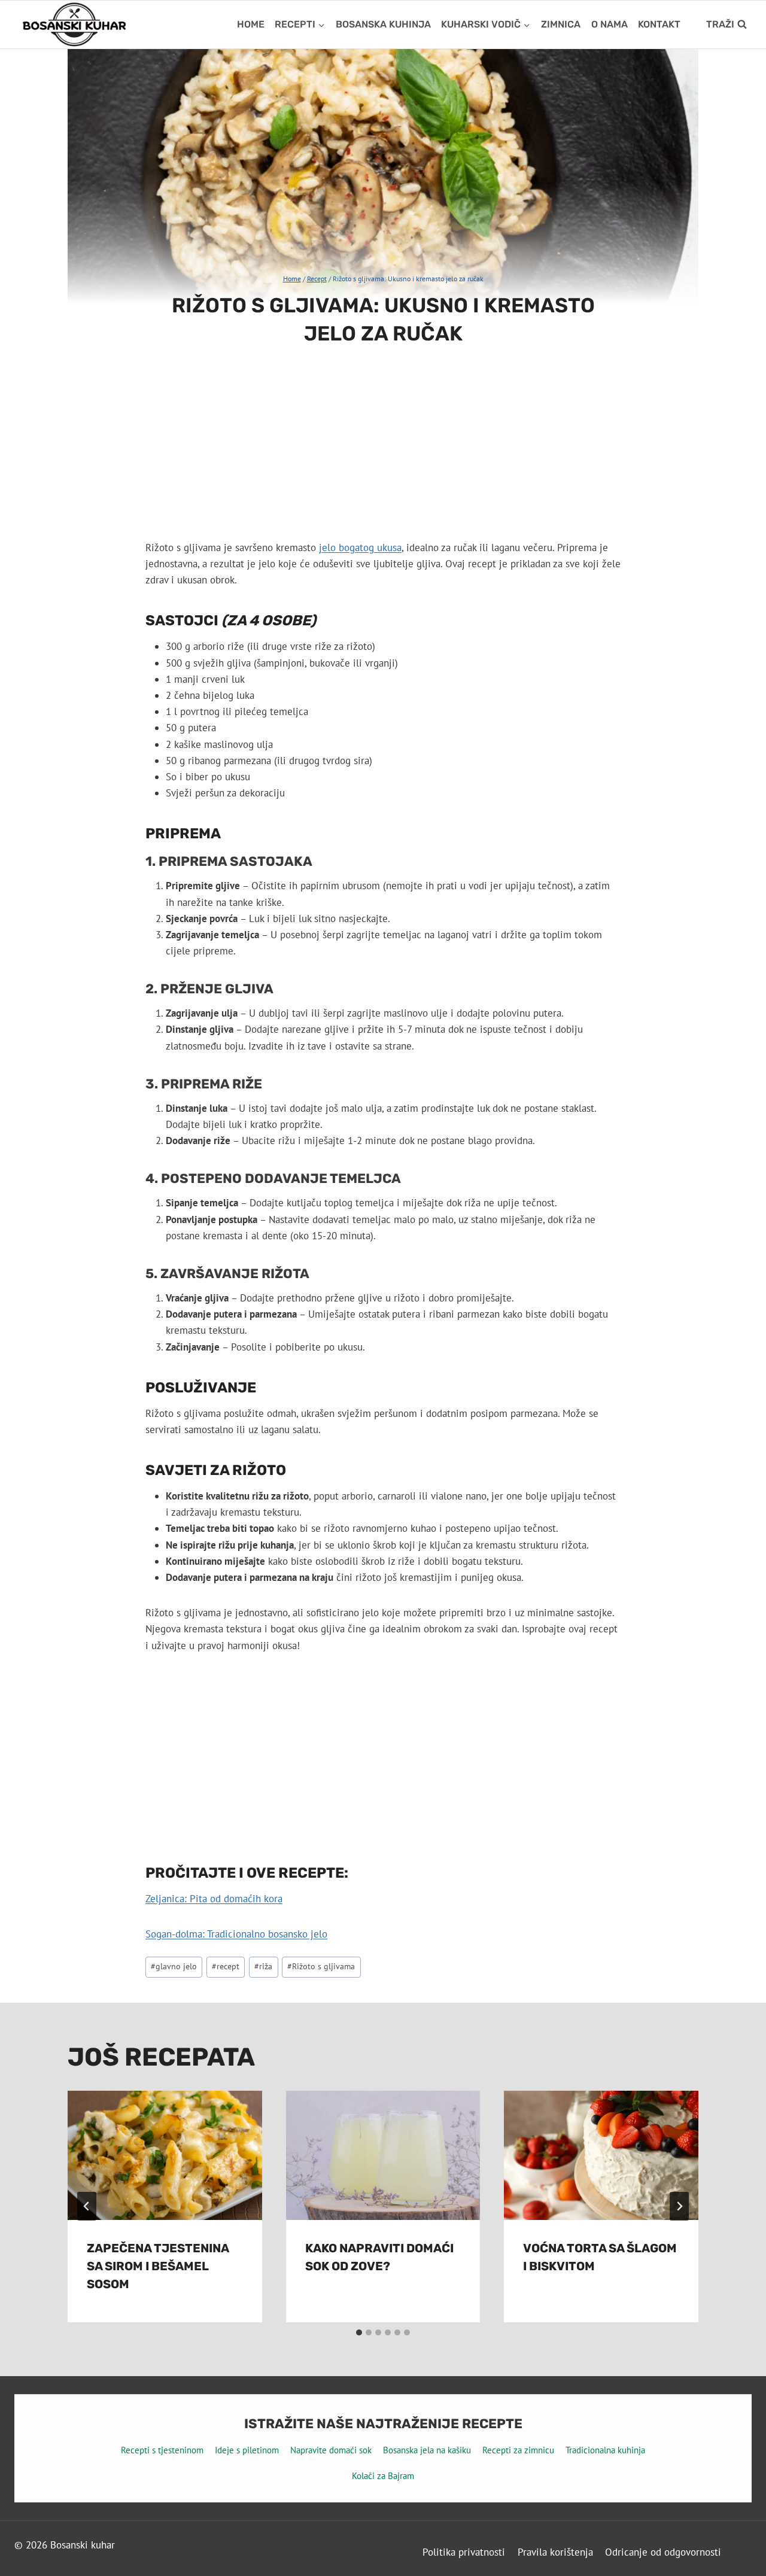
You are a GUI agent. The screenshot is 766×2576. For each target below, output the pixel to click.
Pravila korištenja (555, 2552)
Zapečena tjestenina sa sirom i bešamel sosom (158, 2266)
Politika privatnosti (464, 2552)
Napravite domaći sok (331, 2450)
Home (251, 24)
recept (226, 1966)
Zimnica (561, 24)
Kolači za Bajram (383, 2476)
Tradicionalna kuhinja (605, 2450)
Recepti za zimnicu (518, 2450)
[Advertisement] (383, 451)
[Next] (679, 2206)
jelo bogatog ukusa (360, 548)
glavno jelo (174, 1966)
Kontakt (659, 24)
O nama (610, 24)
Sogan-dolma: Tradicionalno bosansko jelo (236, 1934)
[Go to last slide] (87, 2206)
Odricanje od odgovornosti (663, 2552)
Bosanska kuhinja (383, 24)
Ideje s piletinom (247, 2450)
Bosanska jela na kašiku (427, 2450)
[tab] (359, 2332)
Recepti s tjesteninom (162, 2450)
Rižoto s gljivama (321, 1966)
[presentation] (165, 2155)
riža (263, 1966)
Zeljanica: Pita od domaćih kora (214, 1899)
